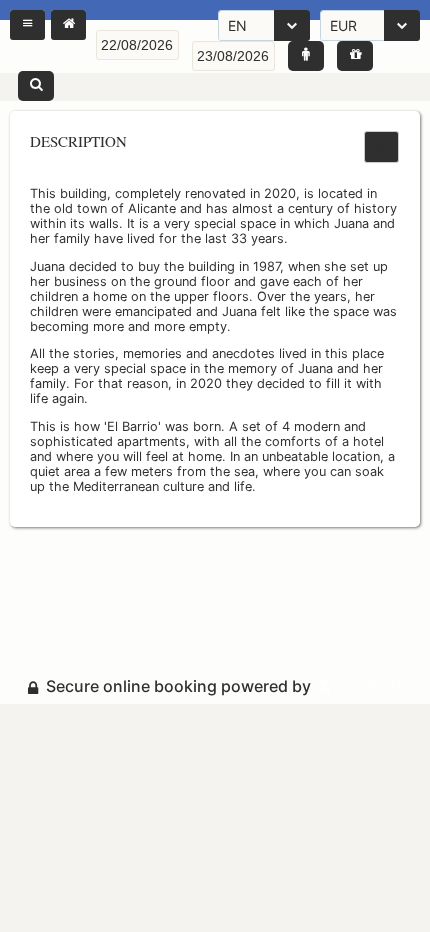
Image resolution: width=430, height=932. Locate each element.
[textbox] (137, 45)
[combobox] (264, 25)
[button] (27, 25)
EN (237, 25)
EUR (343, 25)
